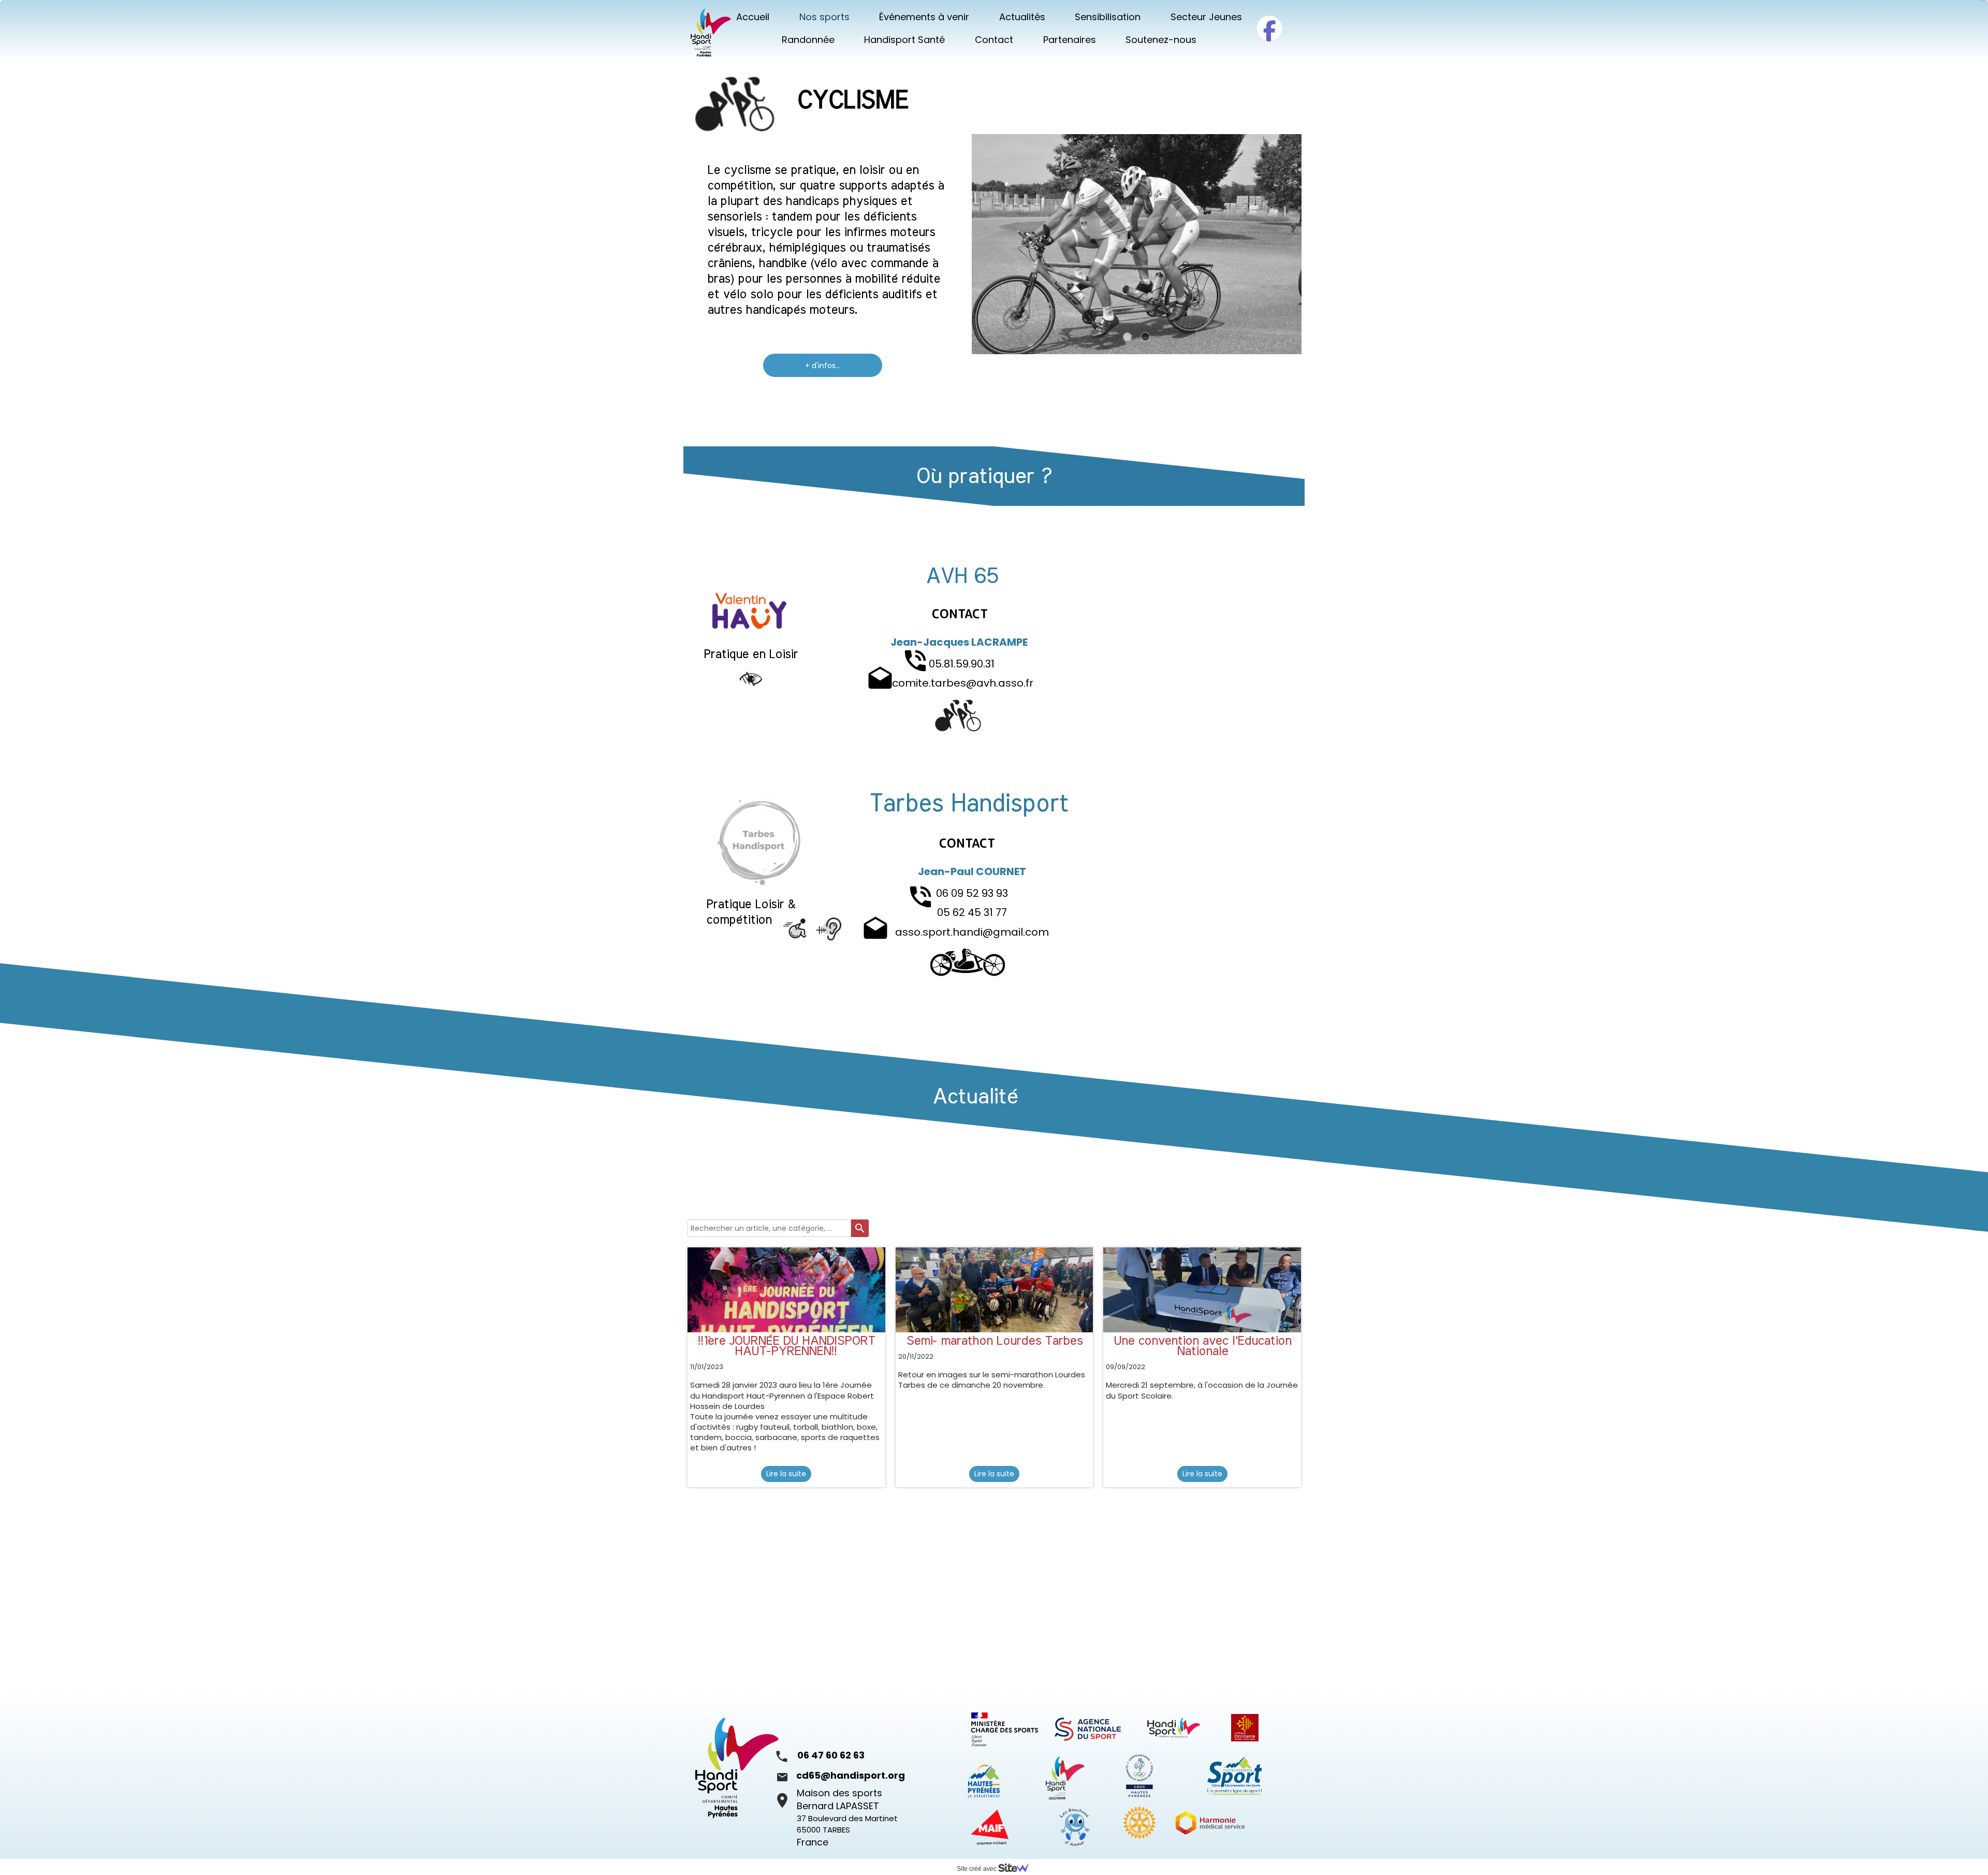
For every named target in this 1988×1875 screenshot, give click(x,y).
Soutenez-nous (1161, 40)
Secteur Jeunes (1206, 17)
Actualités (1022, 17)
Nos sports (824, 17)
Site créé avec (977, 1869)
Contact (994, 40)
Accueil (753, 17)
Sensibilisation (1108, 17)
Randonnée (808, 40)
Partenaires (1070, 40)
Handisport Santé (904, 40)
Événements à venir (924, 17)
